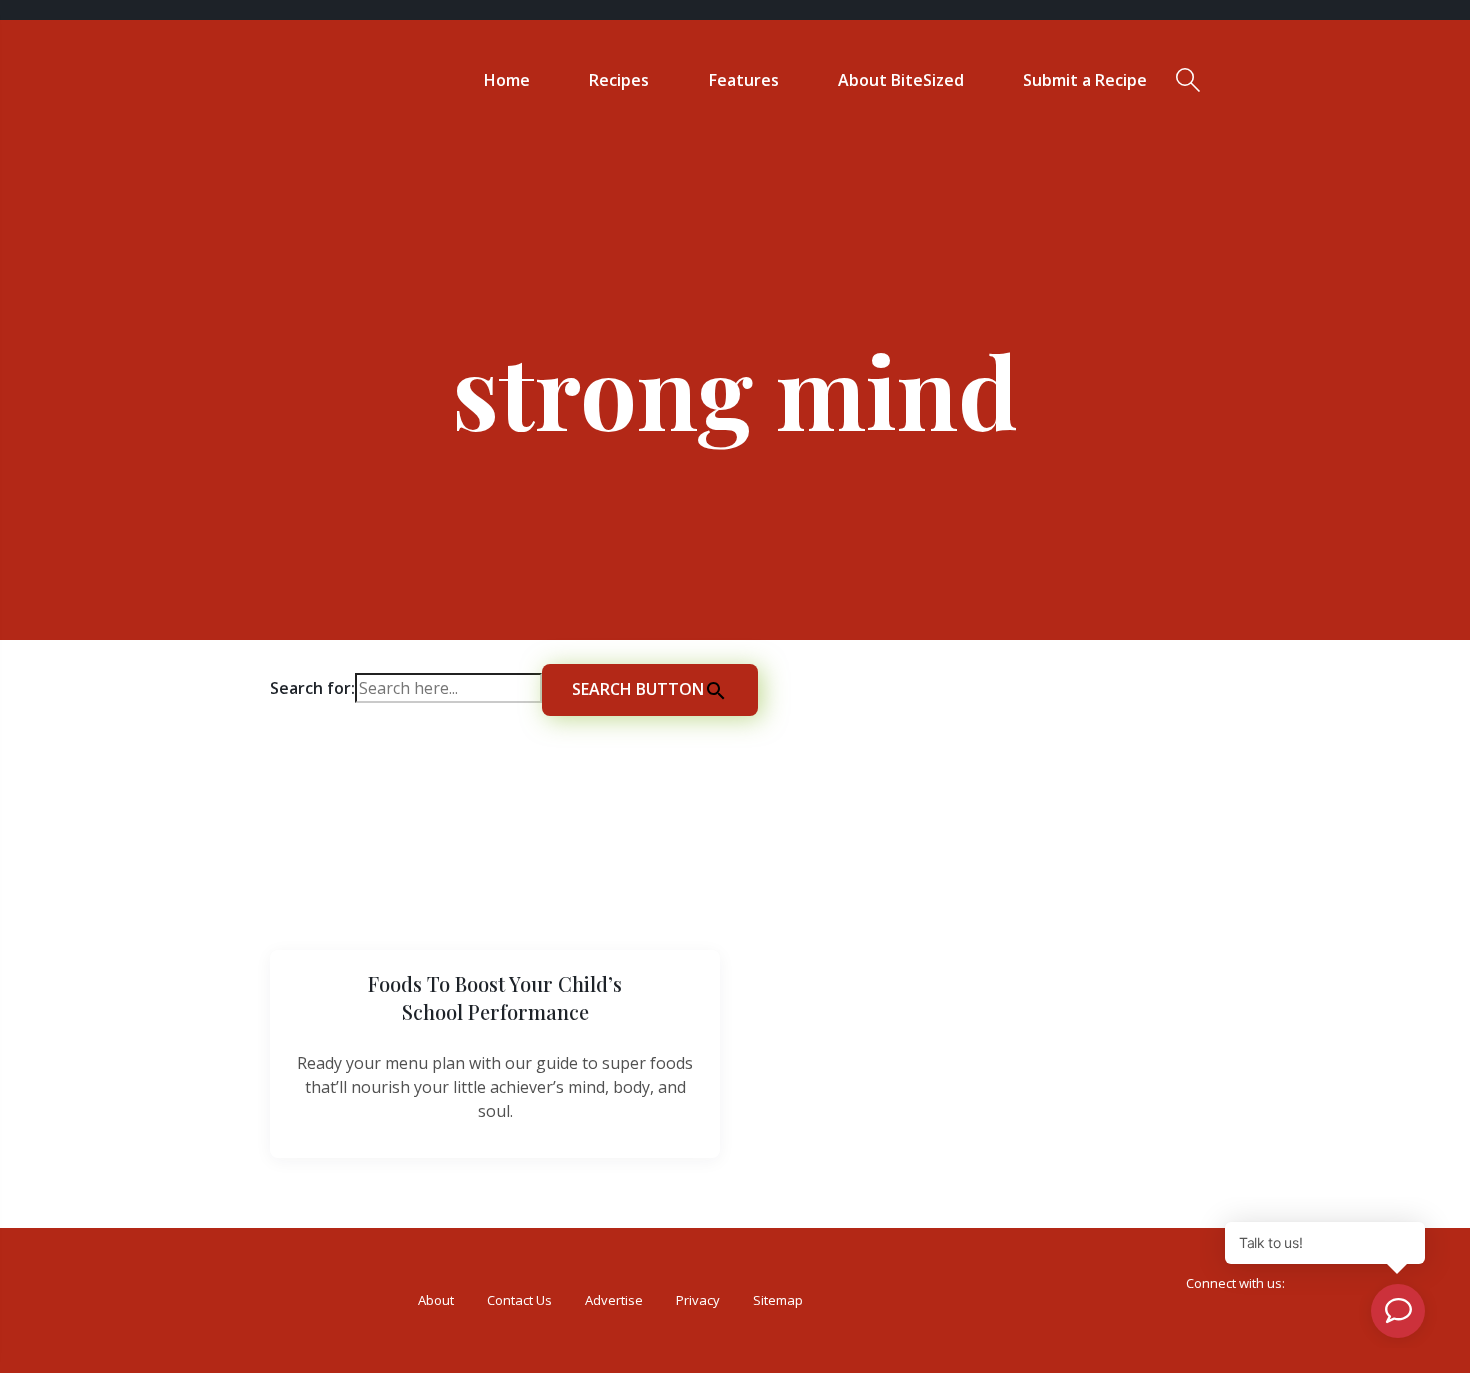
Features (744, 80)
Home (507, 80)
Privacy (698, 1300)
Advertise (614, 1300)
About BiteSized (901, 80)
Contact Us (519, 1300)
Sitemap (778, 1300)
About (436, 1300)
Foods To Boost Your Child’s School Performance (495, 997)
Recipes (619, 80)
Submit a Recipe (1085, 80)
